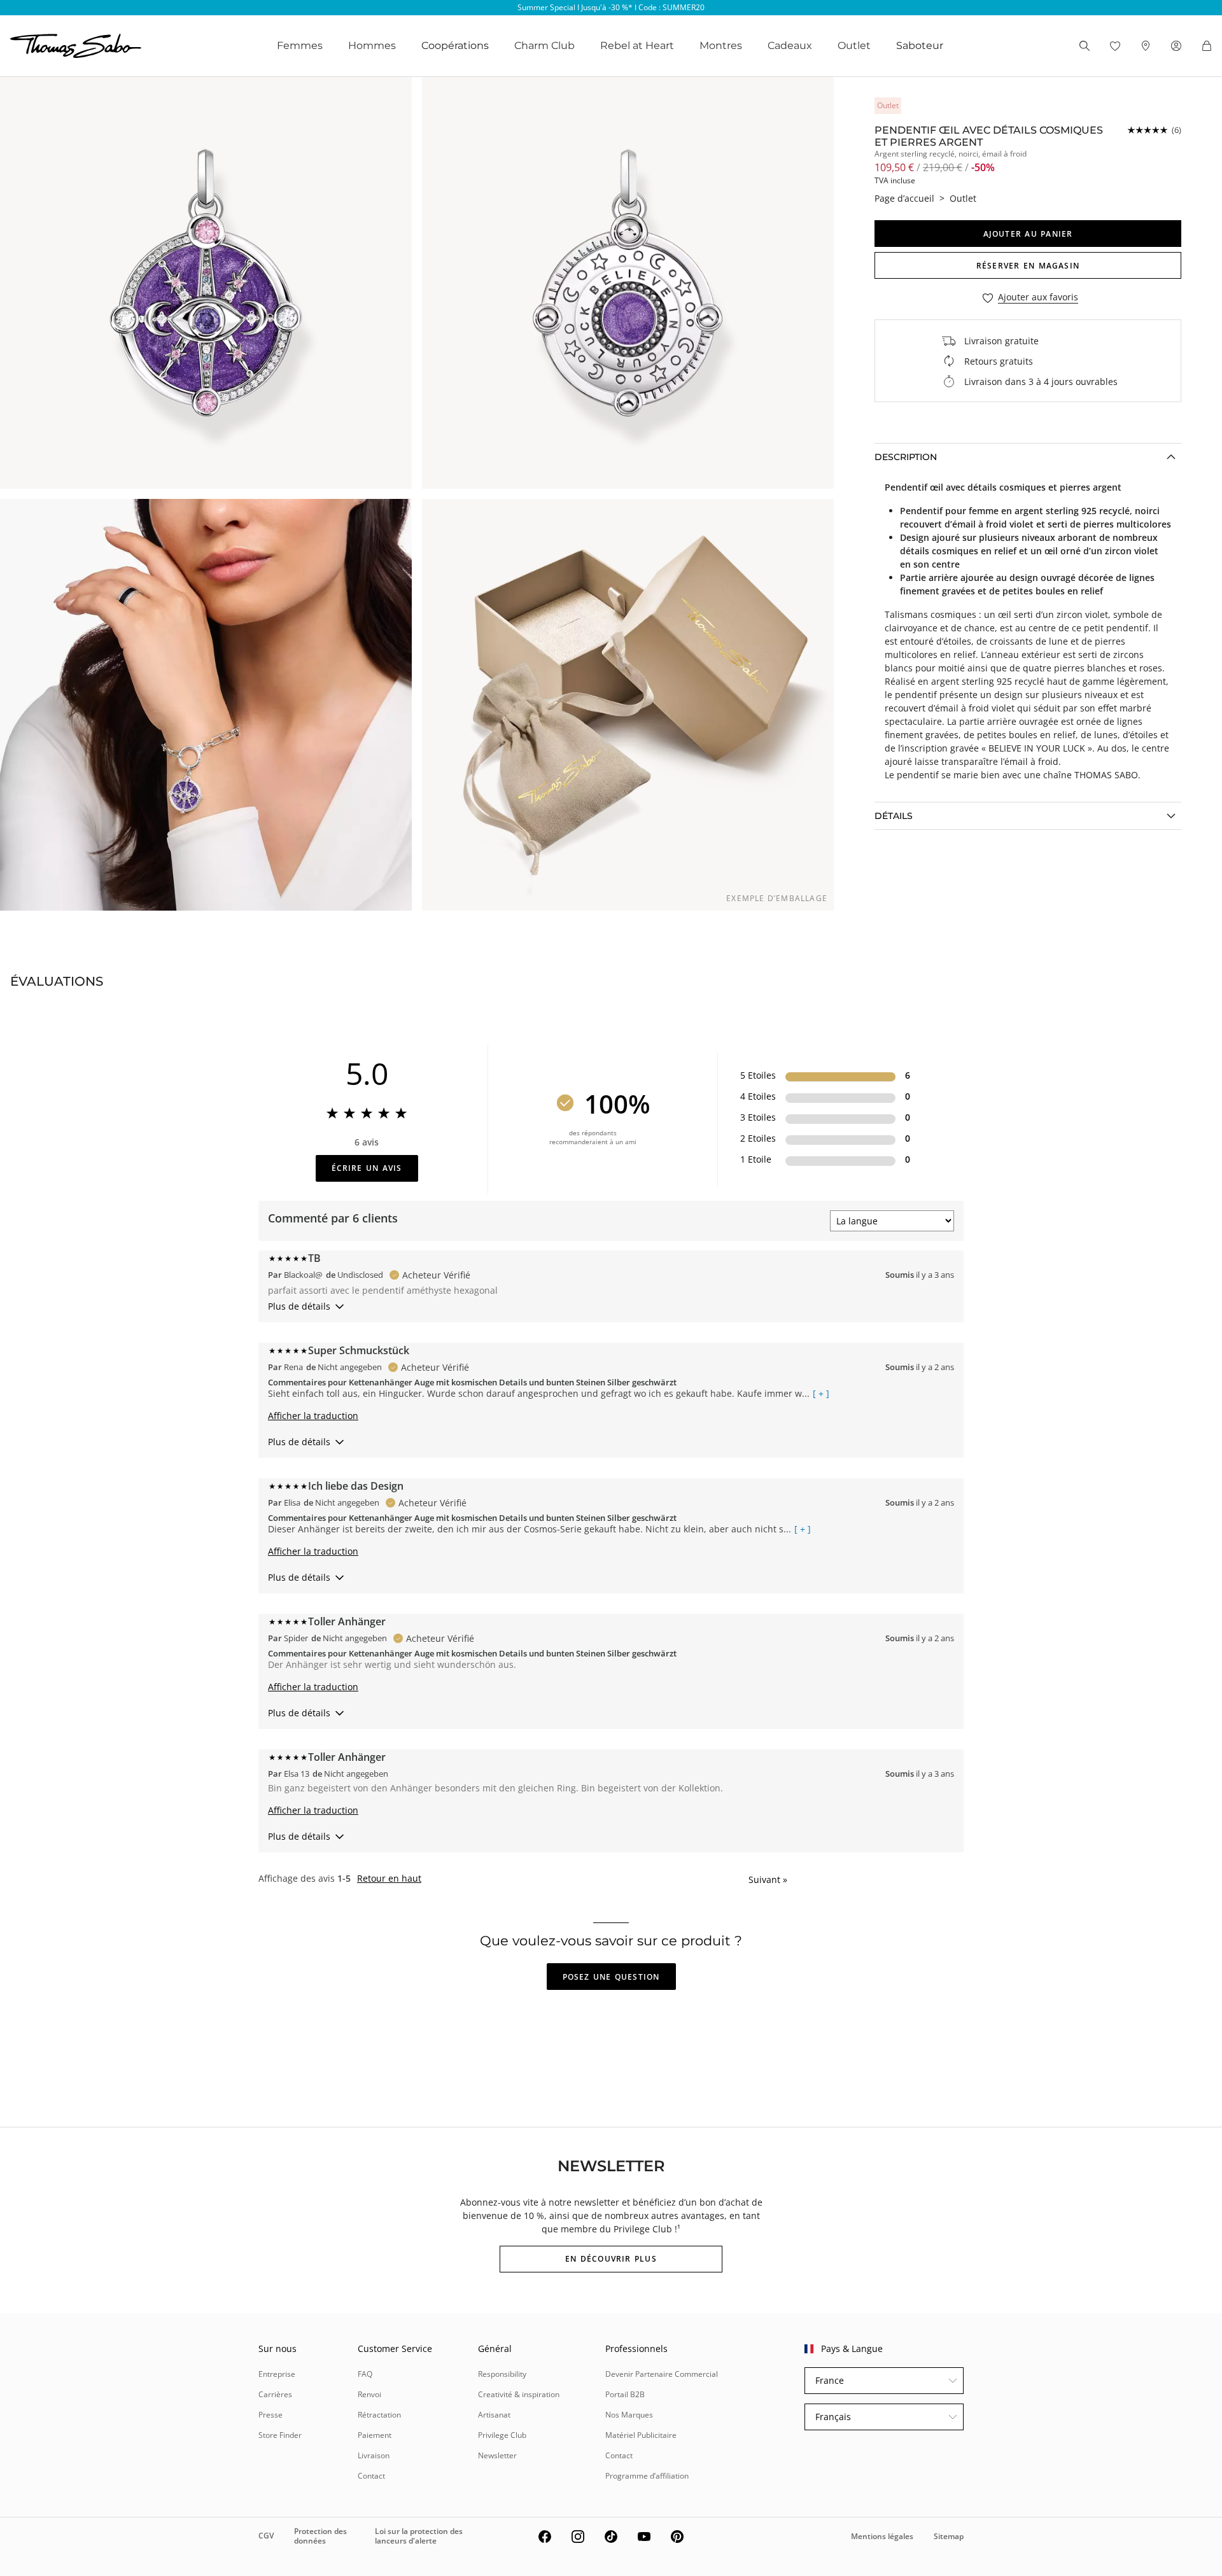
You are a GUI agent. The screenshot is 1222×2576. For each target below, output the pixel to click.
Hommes (372, 45)
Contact (371, 2476)
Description (906, 457)
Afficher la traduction (313, 1416)
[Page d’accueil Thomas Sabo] (76, 46)
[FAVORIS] (1115, 46)
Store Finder (280, 2435)
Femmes (300, 45)
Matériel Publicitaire (641, 2435)
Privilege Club (502, 2435)
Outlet (854, 45)
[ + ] (821, 1394)
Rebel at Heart (637, 45)
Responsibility (502, 2374)
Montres (721, 45)
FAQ (365, 2374)
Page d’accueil (904, 198)
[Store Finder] (1146, 46)
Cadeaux (790, 45)
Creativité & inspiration (519, 2394)
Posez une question (611, 1977)
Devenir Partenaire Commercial (662, 2374)
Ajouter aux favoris (1038, 297)
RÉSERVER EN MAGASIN (1028, 266)
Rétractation (379, 2415)
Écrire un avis (367, 1168)
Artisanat (494, 2415)
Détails (894, 816)
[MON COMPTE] (1176, 46)
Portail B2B (625, 2394)
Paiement (375, 2435)
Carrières (275, 2394)
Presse (270, 2415)
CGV (266, 2536)
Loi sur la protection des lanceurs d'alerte (419, 2536)
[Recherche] (1085, 46)
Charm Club (544, 45)
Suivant (768, 1879)
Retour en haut (389, 1879)
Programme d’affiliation (647, 2476)
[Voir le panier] (1207, 46)
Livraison (374, 2455)
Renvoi (369, 2394)
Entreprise (277, 2374)
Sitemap (949, 2536)
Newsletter (497, 2455)
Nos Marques (629, 2415)
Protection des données (320, 2536)
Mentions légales (882, 2536)
